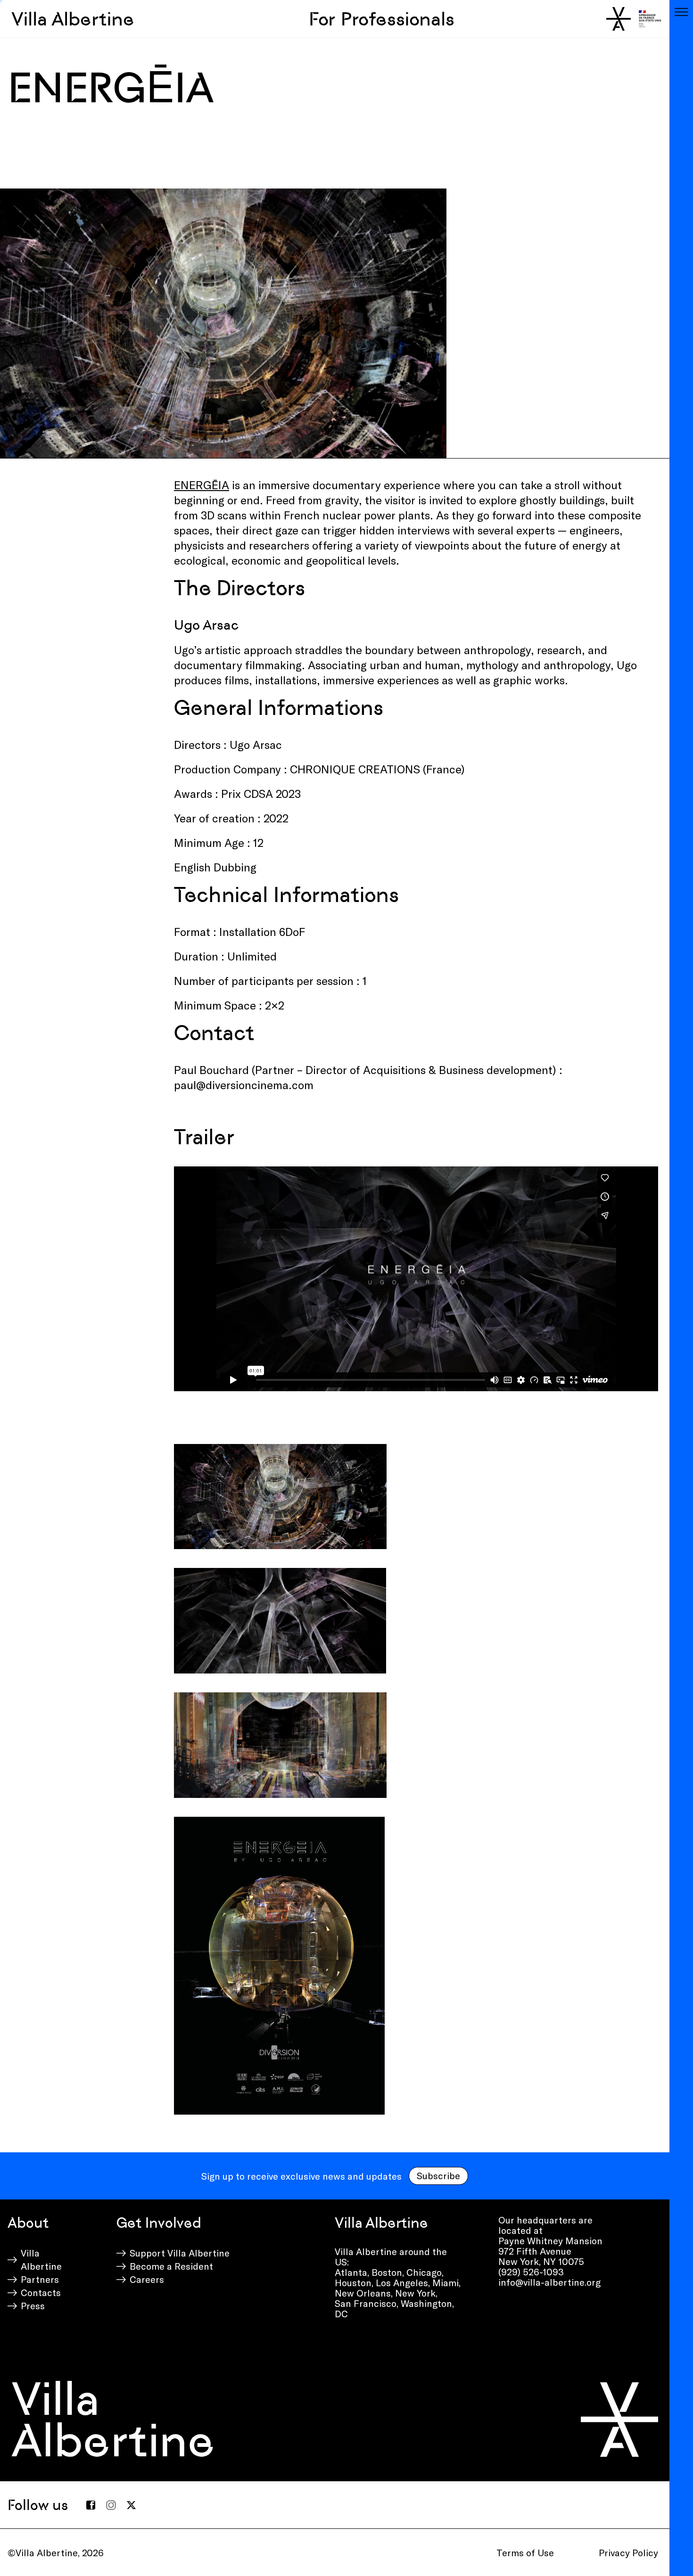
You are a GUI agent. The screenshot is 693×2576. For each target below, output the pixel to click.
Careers (147, 2279)
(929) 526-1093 (531, 2272)
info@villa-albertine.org (549, 2282)
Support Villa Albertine (180, 2253)
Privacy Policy (628, 2552)
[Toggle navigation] (681, 12)
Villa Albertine (73, 19)
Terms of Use (525, 2552)
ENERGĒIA (202, 485)
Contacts (41, 2292)
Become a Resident (171, 2266)
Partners (40, 2279)
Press (33, 2305)
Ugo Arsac (206, 625)
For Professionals (382, 19)
